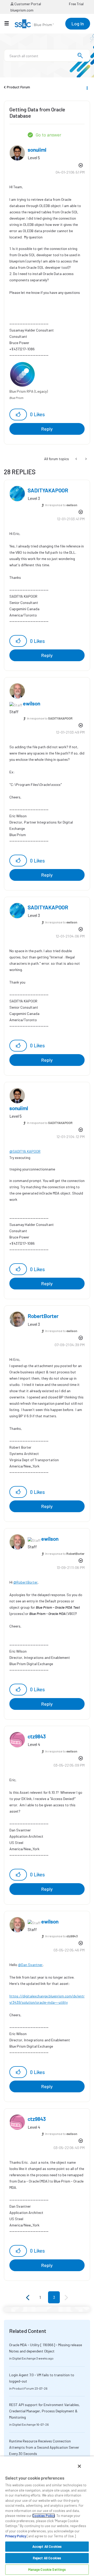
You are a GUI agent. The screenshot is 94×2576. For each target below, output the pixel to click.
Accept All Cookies (47, 2546)
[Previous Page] (28, 2298)
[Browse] (9, 23)
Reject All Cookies (47, 2558)
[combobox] (47, 55)
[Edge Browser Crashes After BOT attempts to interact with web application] (86, 459)
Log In (78, 24)
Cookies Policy (44, 2516)
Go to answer (48, 135)
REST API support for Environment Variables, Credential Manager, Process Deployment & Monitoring (45, 2411)
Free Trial (76, 4)
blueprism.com (22, 10)
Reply (47, 429)
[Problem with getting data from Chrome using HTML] (77, 459)
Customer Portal (27, 4)
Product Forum (18, 87)
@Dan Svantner (30, 1965)
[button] (18, 415)
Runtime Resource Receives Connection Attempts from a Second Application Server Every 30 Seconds (44, 2447)
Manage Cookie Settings (47, 2569)
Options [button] (87, 87)
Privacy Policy (16, 2536)
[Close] (79, 2466)
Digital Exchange (24, 2358)
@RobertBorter (25, 1582)
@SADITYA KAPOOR (25, 1151)
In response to (61, 505)
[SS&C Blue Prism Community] (34, 24)
